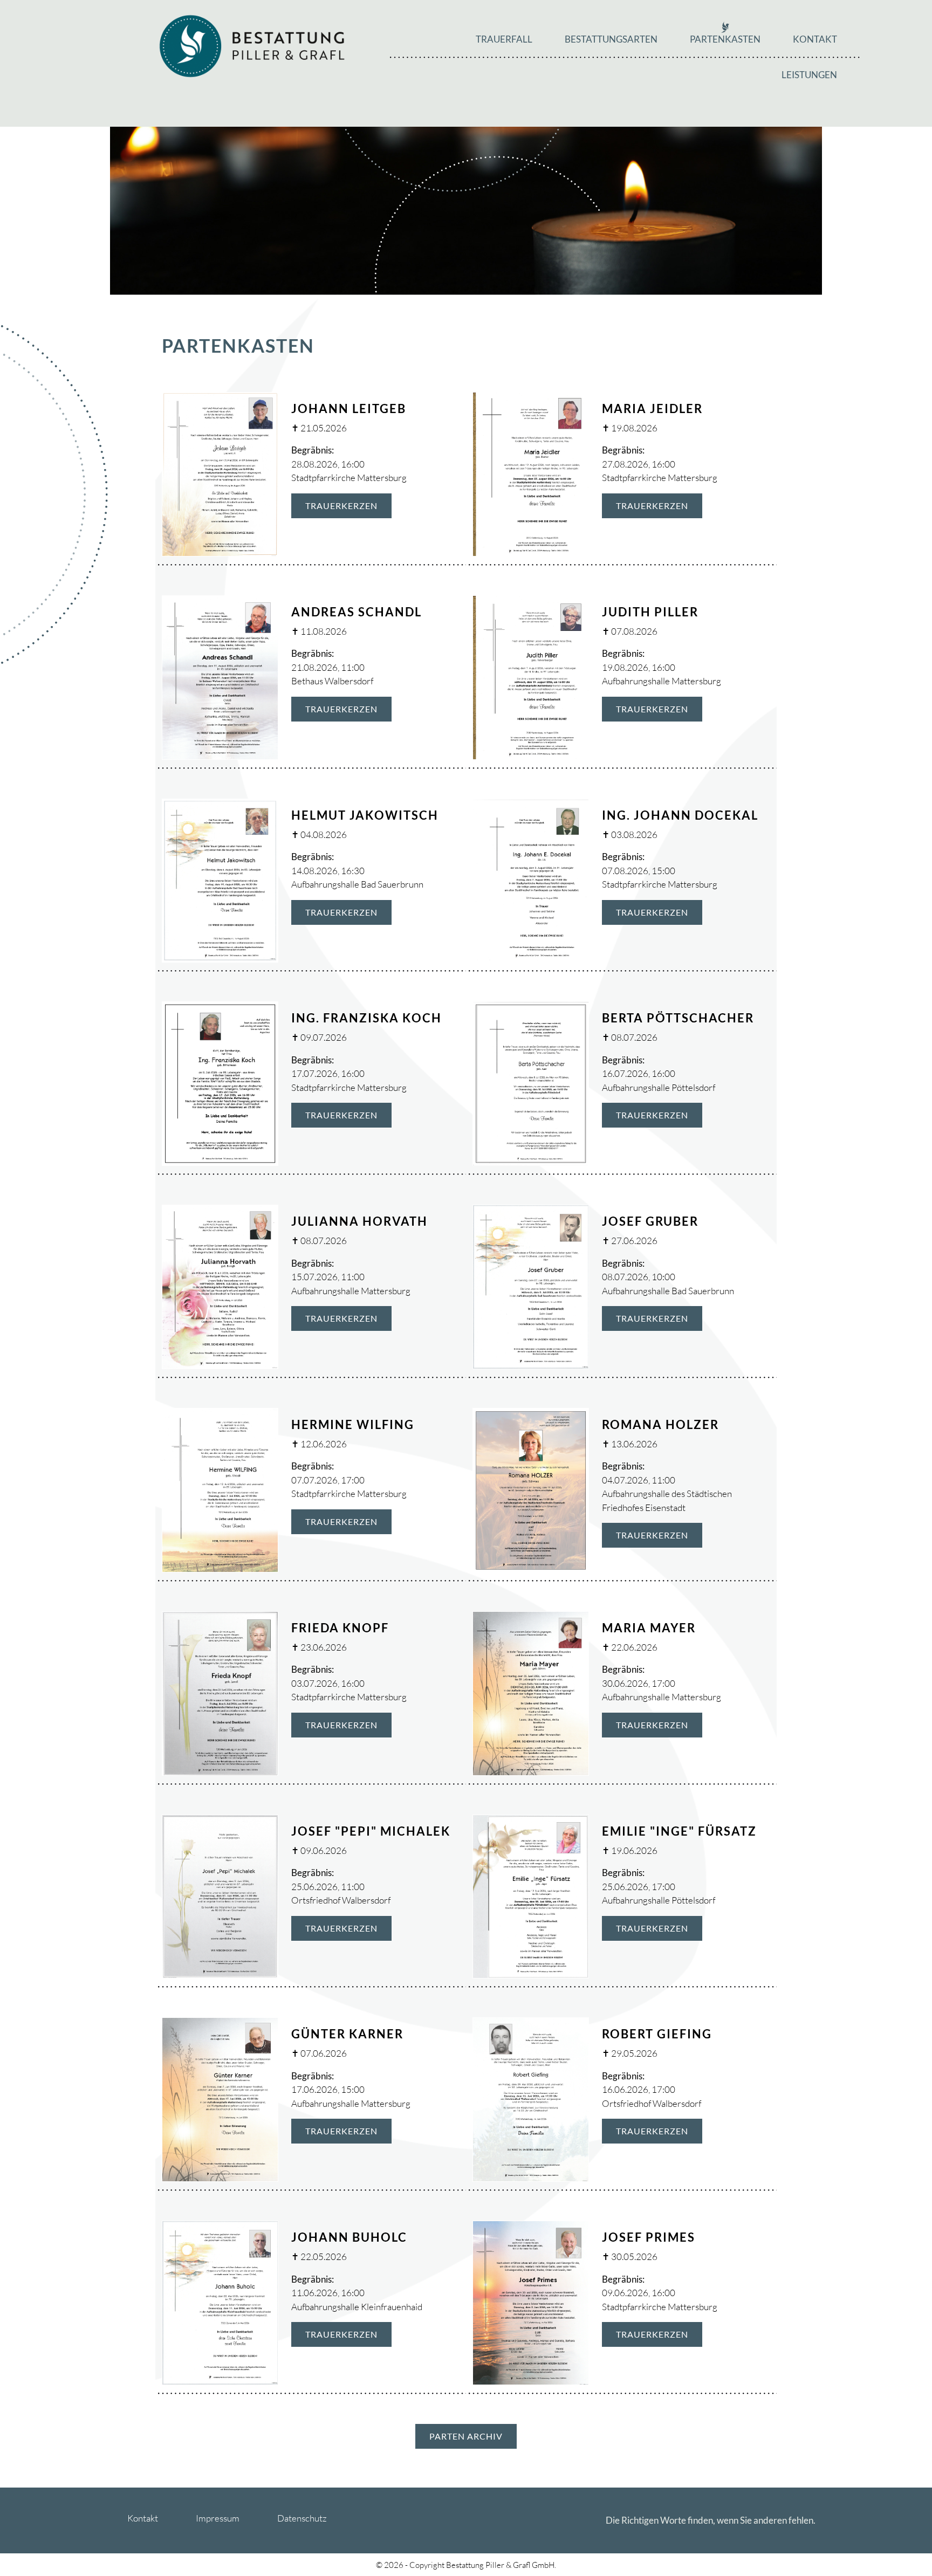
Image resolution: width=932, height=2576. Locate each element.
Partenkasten (725, 39)
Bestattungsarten (611, 39)
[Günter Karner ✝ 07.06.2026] (220, 2098)
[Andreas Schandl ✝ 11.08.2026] (220, 676)
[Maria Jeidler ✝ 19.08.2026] (531, 473)
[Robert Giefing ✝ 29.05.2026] (531, 2098)
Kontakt (815, 39)
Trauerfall (504, 39)
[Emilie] (531, 1895)
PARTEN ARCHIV (466, 2436)
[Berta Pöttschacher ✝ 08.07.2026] (531, 1083)
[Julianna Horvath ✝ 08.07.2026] (220, 1286)
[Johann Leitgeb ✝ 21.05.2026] (220, 473)
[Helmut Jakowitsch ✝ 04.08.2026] (220, 879)
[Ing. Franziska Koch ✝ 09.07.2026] (220, 1083)
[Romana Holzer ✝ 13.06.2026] (531, 1489)
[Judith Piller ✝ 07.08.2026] (531, 676)
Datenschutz (302, 2518)
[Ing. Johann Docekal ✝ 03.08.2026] (531, 879)
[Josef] (220, 1895)
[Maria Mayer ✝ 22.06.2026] (531, 1692)
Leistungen (809, 75)
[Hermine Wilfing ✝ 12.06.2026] (220, 1489)
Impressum (218, 2518)
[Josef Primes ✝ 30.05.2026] (531, 2302)
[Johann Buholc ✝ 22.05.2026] (220, 2302)
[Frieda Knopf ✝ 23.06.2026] (220, 1692)
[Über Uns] (252, 45)
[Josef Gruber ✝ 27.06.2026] (531, 1286)
